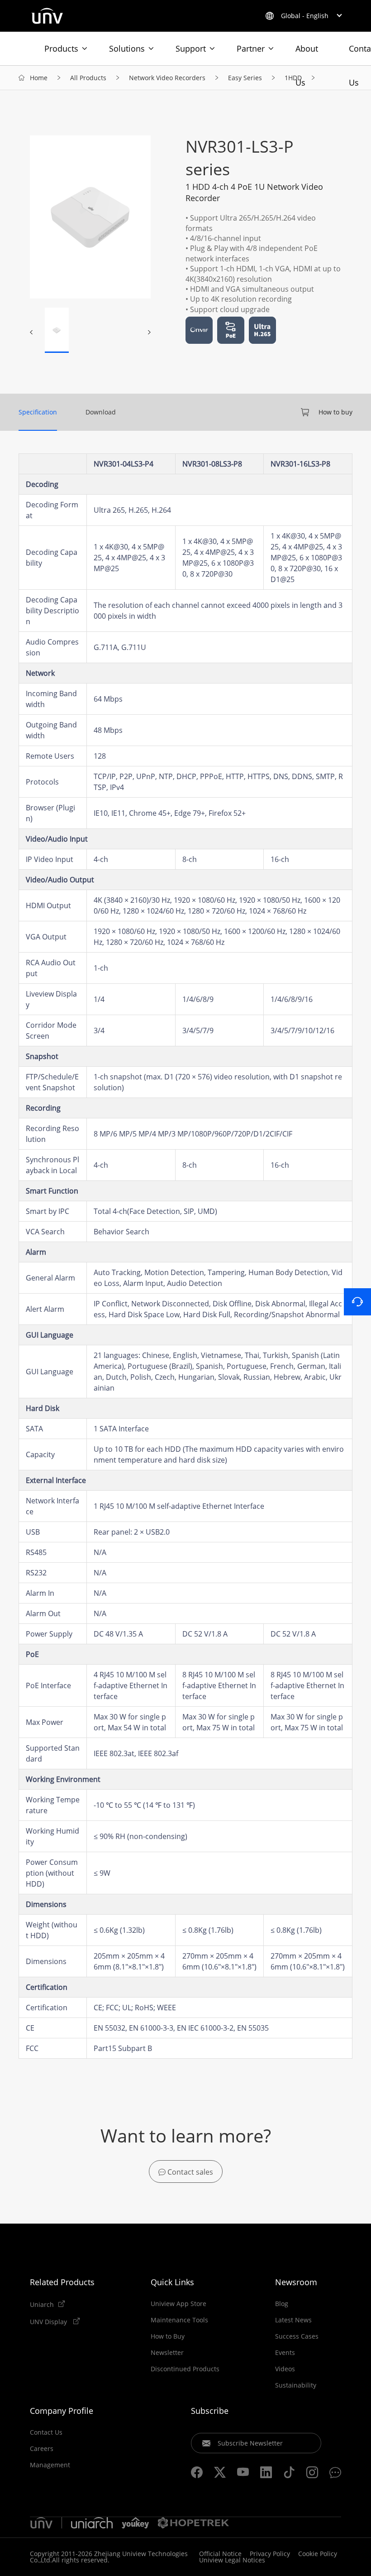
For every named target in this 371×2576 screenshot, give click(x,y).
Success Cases (297, 2336)
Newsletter (167, 2353)
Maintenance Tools (179, 2320)
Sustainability (296, 2385)
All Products (88, 78)
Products (61, 48)
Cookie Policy (318, 2554)
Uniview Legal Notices (232, 2560)
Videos (285, 2369)
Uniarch (42, 2304)
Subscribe (210, 2411)
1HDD (293, 78)
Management (50, 2465)
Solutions (127, 48)
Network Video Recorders (167, 78)
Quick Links (172, 2282)
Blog (282, 2304)
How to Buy (168, 2336)
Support (191, 48)
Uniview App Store (178, 2304)
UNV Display (49, 2321)
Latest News (293, 2320)
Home (39, 78)
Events (285, 2353)
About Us (307, 54)
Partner (251, 48)
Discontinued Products (185, 2369)
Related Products (62, 2282)
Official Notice (220, 2554)
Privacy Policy (270, 2554)
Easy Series (245, 78)
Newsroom (296, 2282)
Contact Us (46, 2432)
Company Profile (62, 2411)
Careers (42, 2449)
